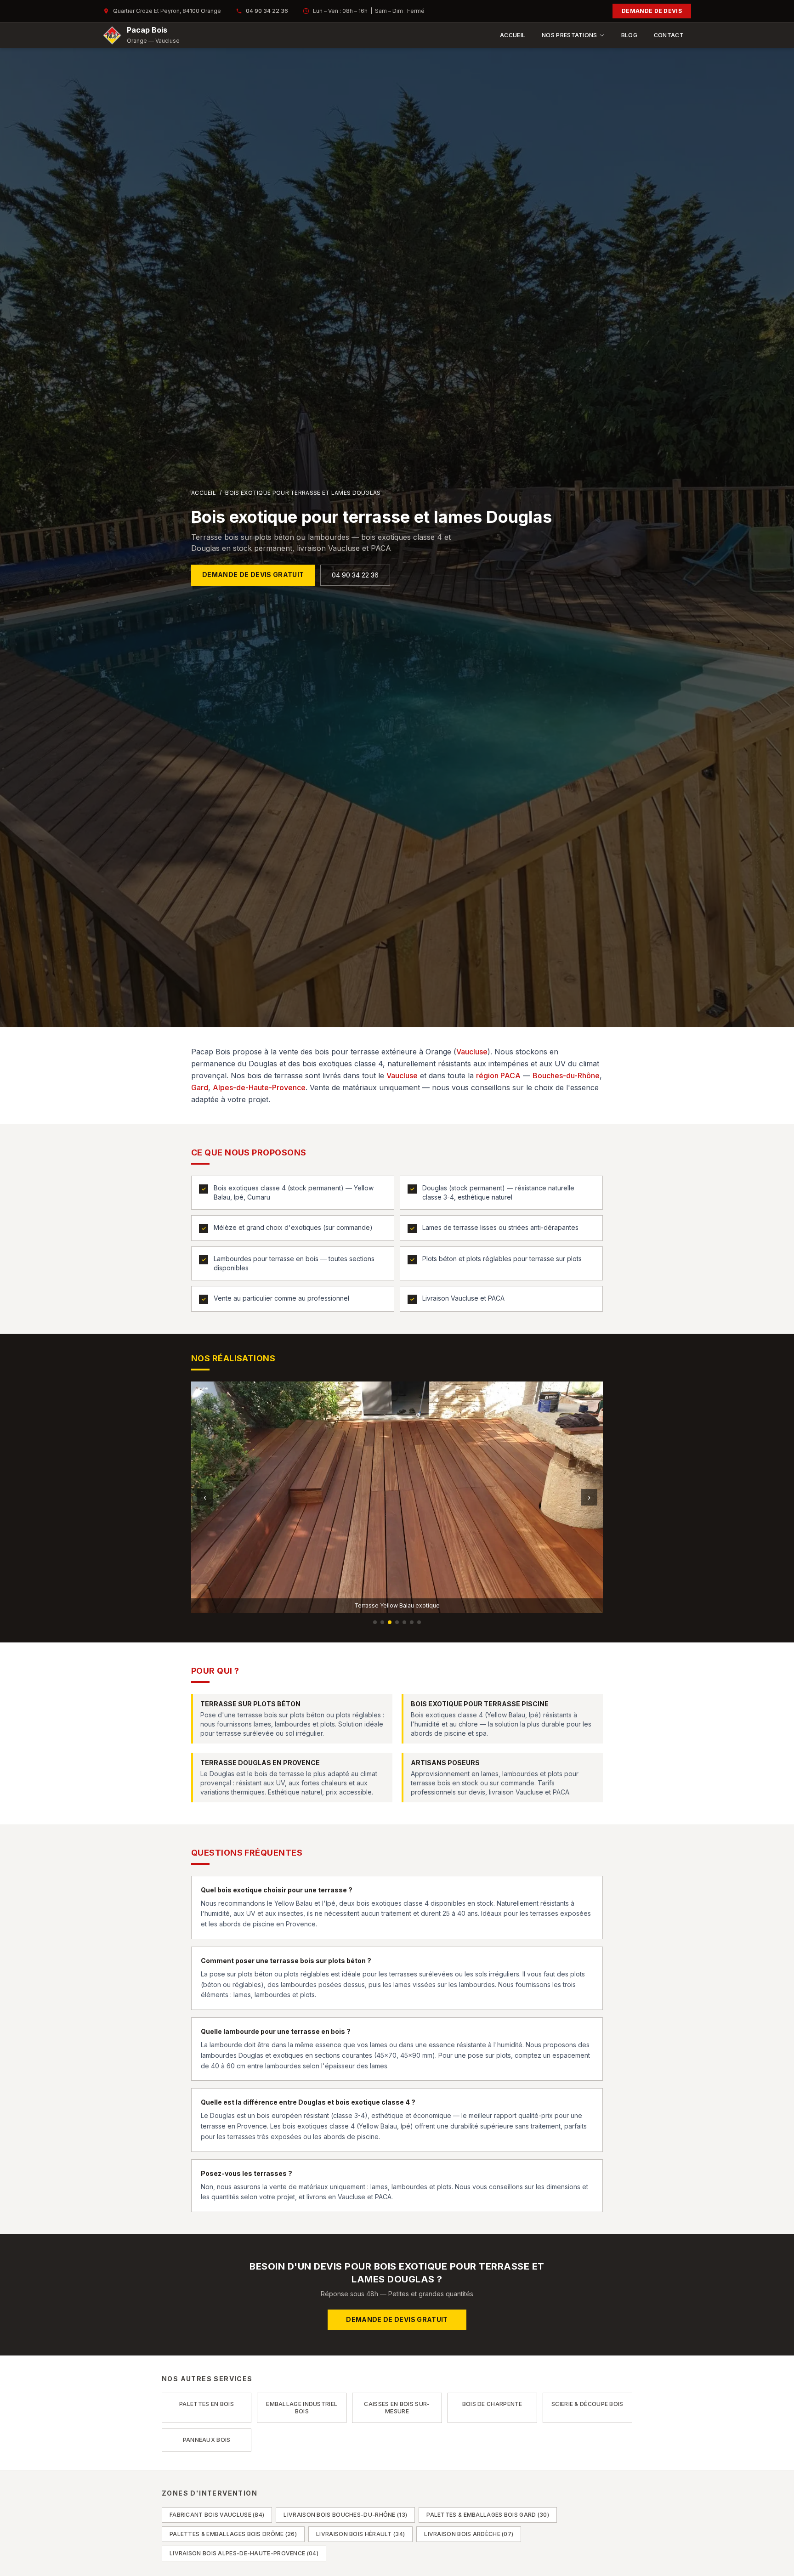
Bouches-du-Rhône (566, 1076)
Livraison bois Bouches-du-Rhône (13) (345, 2515)
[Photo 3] (390, 1622)
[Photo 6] (412, 1622)
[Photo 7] (419, 1622)
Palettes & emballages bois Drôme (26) (233, 2534)
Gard (200, 1087)
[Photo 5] (404, 1622)
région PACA (498, 1076)
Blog (629, 35)
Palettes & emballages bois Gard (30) (488, 2515)
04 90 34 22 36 (267, 11)
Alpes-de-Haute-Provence (259, 1087)
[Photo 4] (397, 1622)
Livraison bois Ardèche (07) (469, 2534)
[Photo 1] (375, 1622)
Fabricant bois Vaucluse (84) (217, 2515)
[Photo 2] (382, 1622)
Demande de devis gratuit (253, 575)
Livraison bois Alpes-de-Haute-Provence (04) (244, 2553)
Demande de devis (652, 11)
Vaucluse (472, 1052)
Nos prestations (570, 35)
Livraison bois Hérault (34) (360, 2534)
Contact (669, 35)
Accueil (513, 35)
